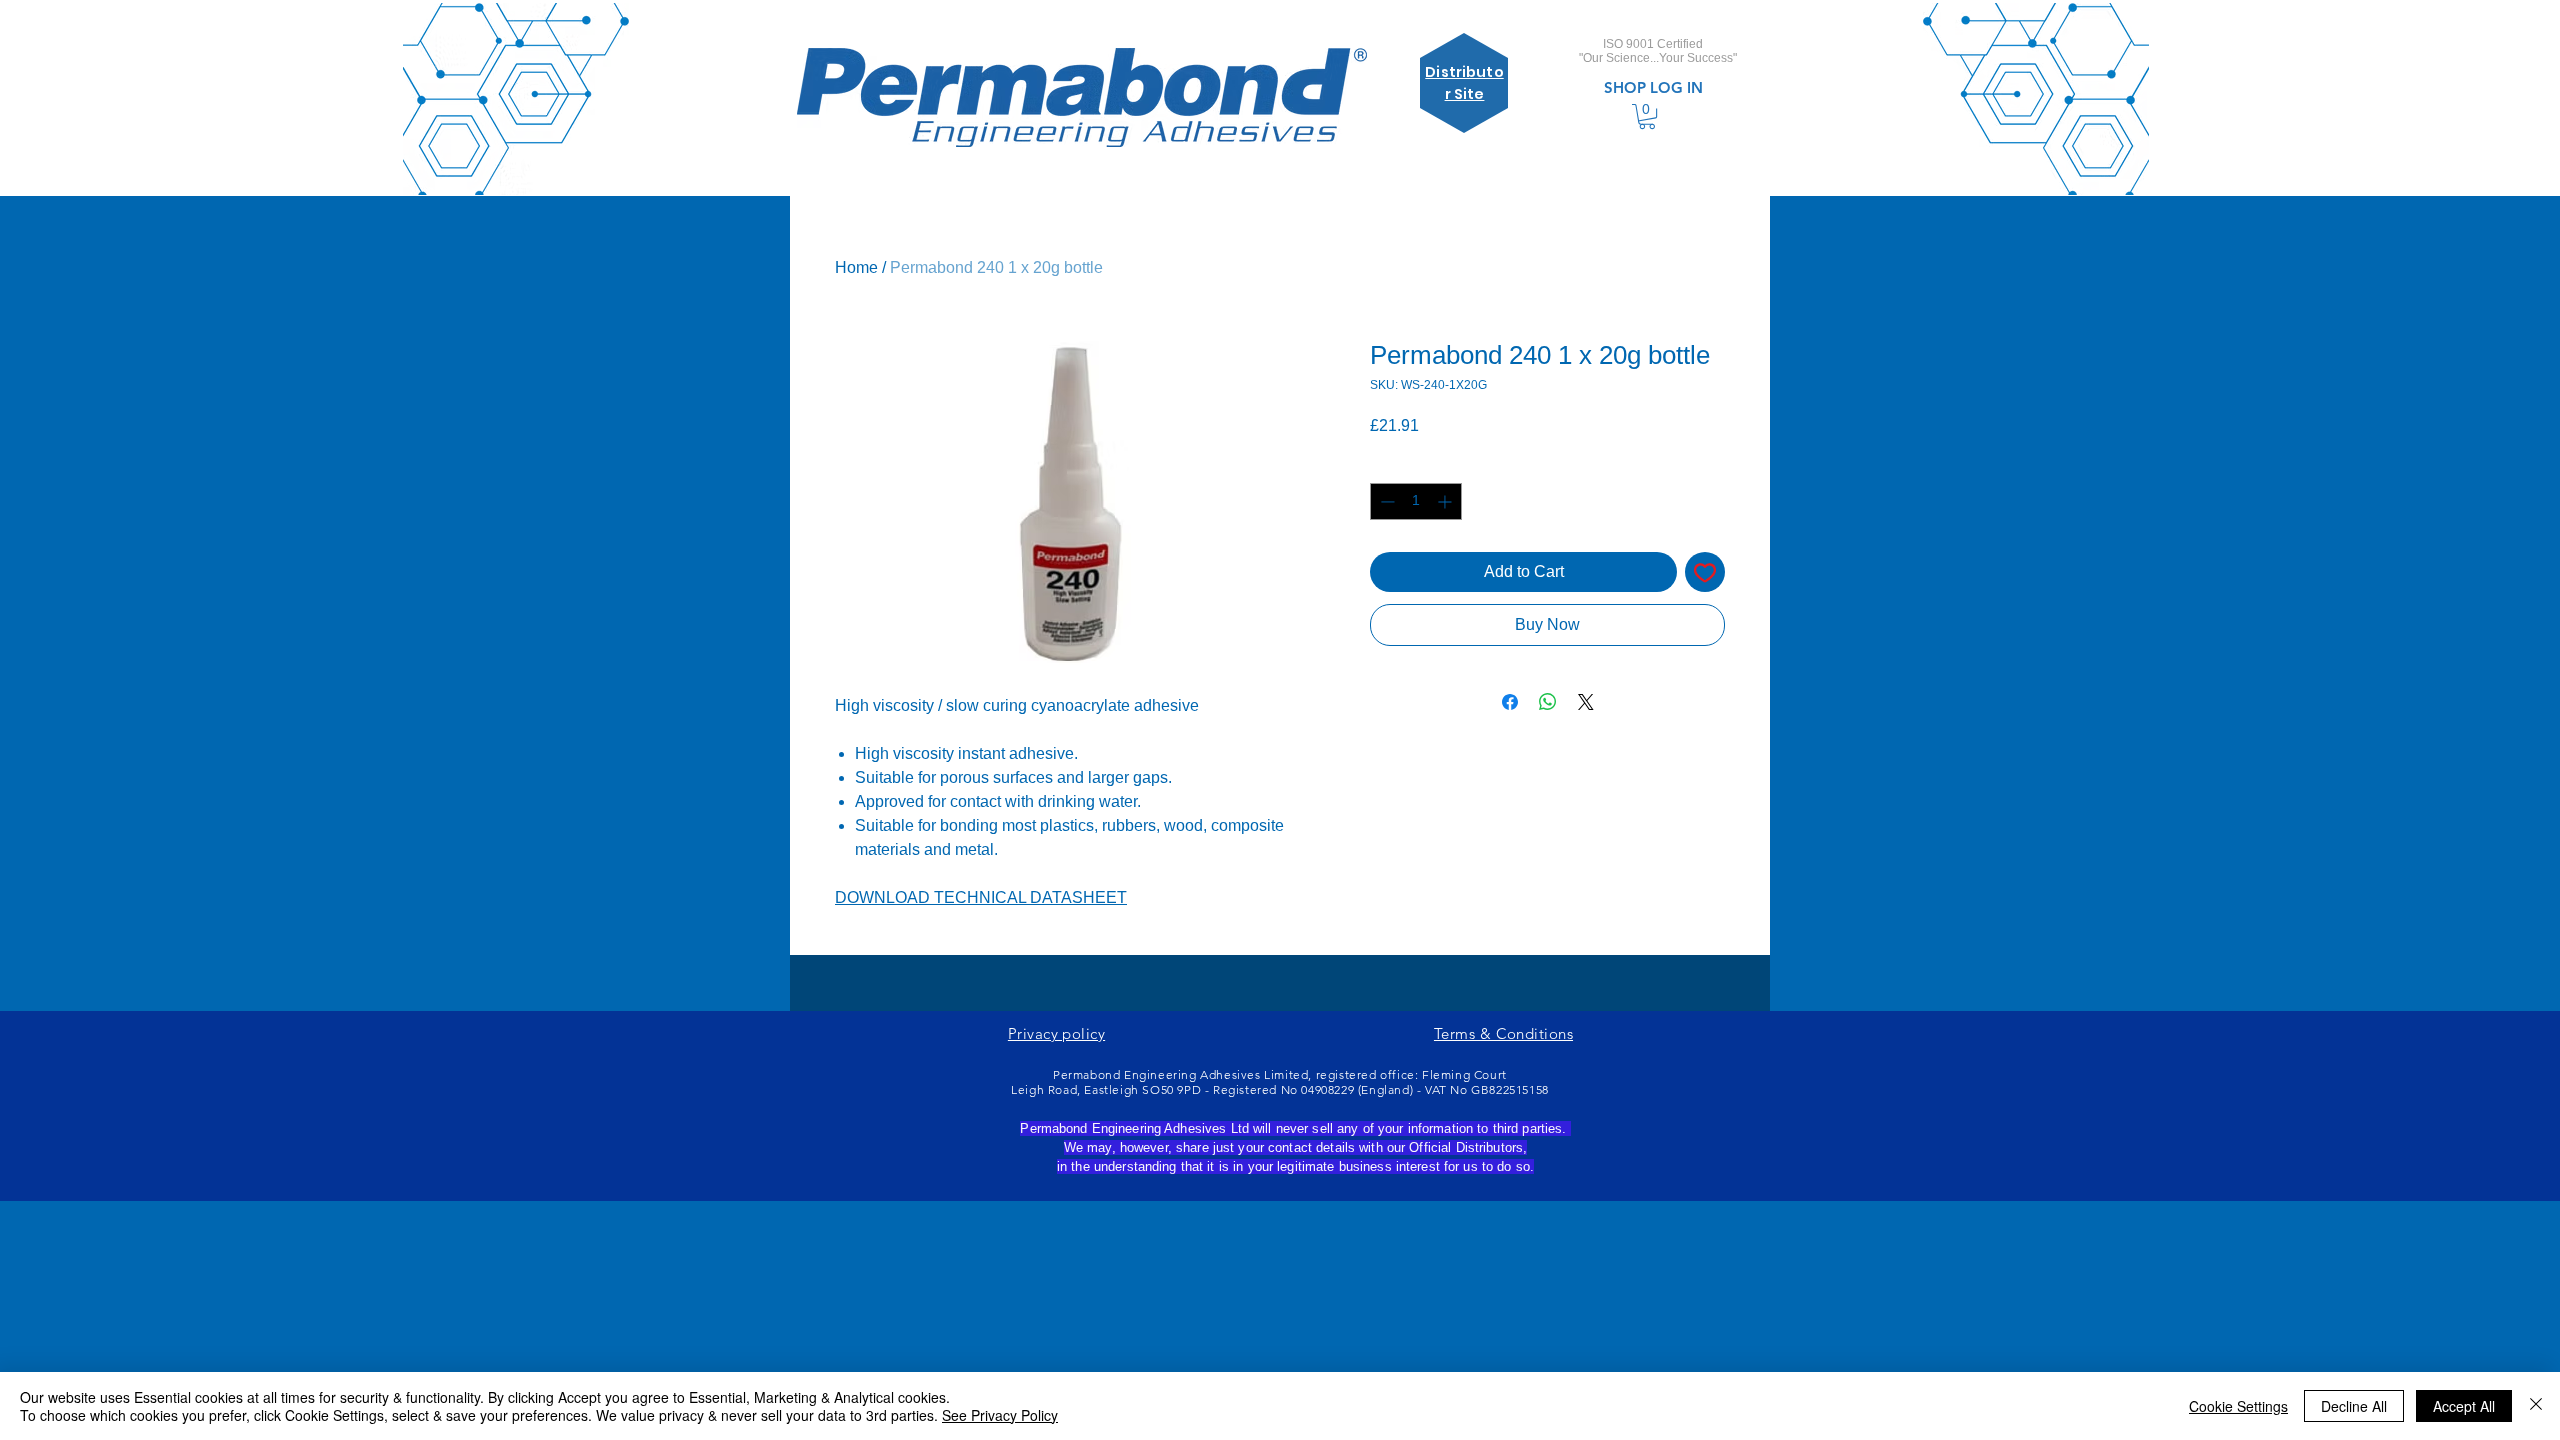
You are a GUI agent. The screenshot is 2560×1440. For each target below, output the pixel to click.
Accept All (2464, 1406)
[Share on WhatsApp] (1548, 702)
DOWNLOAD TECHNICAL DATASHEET (981, 897)
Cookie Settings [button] (2238, 1406)
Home (856, 267)
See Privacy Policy (1000, 1415)
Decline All (2354, 1406)
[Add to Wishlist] (1705, 572)
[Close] (2536, 1406)
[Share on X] (1586, 702)
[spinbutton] (1416, 501)
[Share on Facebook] (1510, 702)
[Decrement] (1385, 501)
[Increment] (1446, 501)
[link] (1647, 116)
